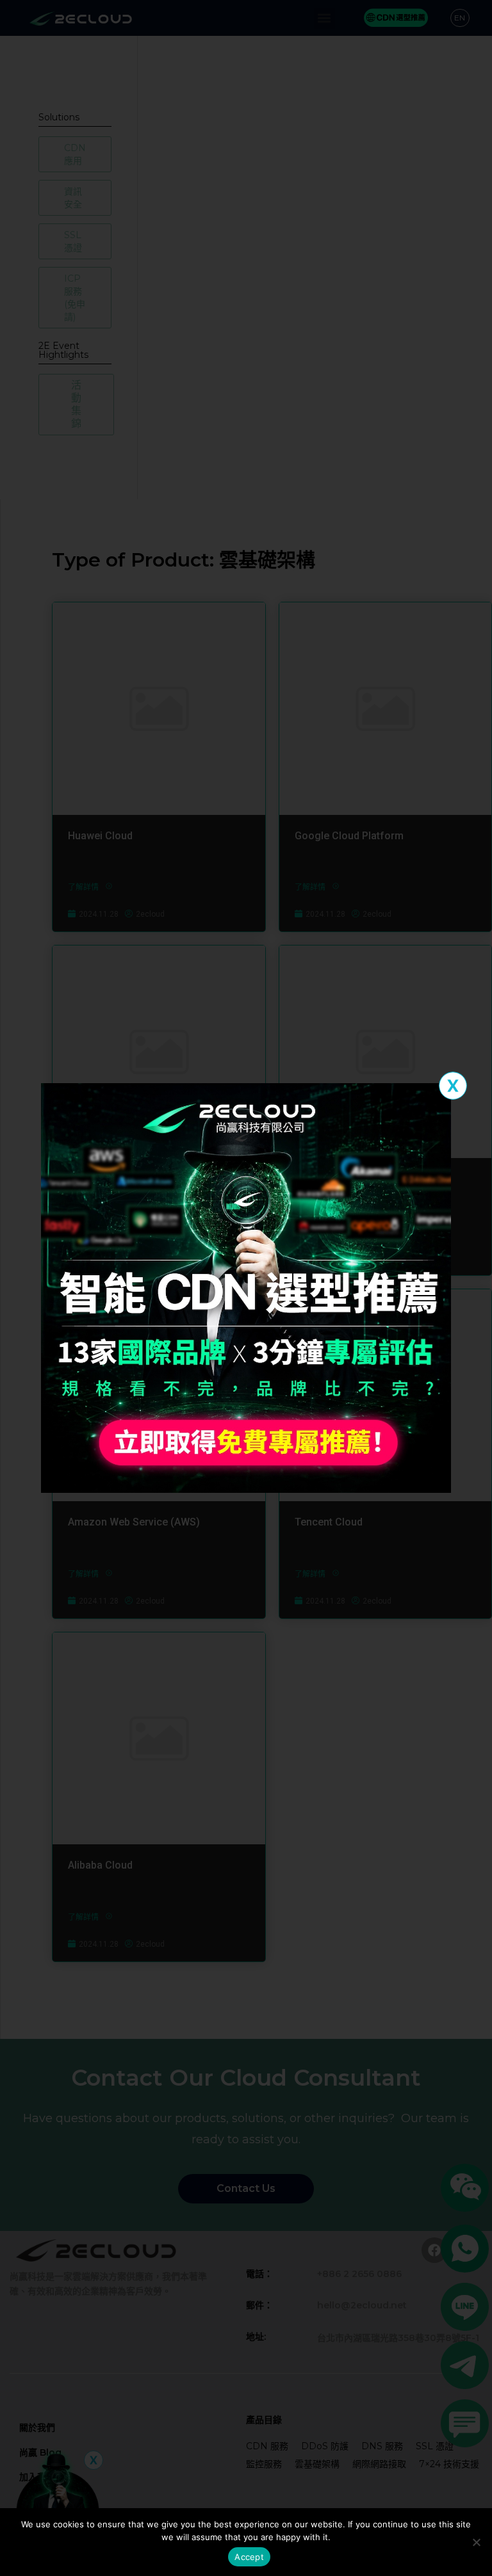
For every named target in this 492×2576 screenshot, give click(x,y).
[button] (453, 1086)
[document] (246, 1288)
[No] (476, 2542)
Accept (249, 2557)
